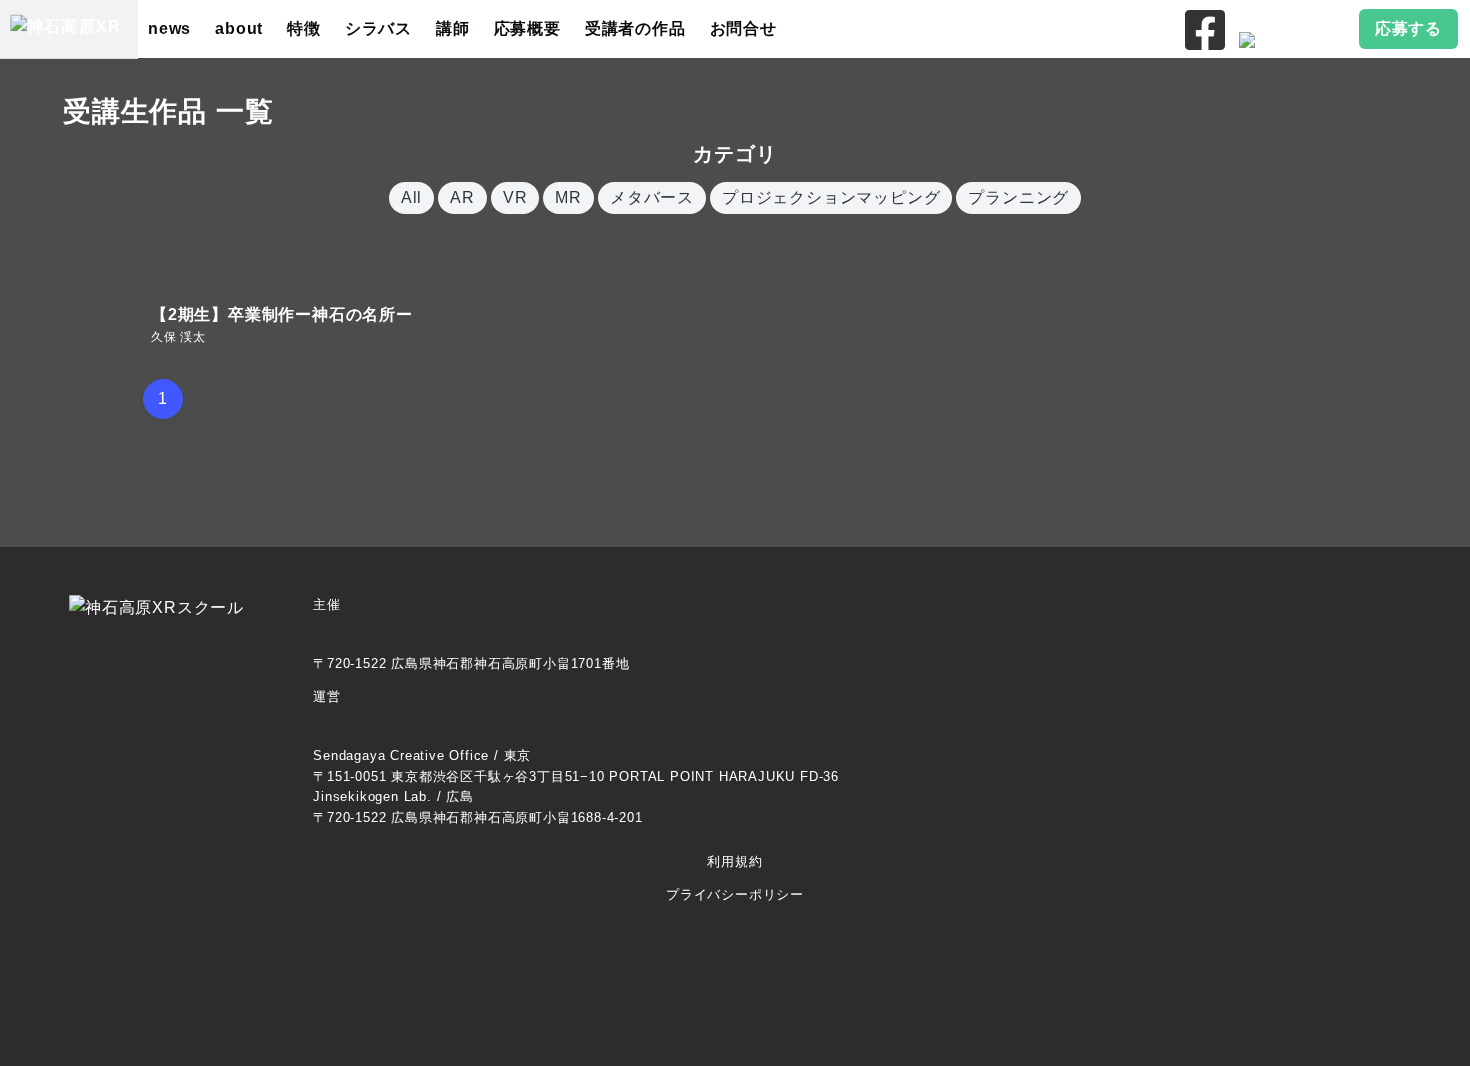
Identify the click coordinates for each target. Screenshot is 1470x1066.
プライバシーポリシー (735, 894)
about (239, 28)
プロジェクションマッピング (831, 197)
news (169, 28)
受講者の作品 (635, 28)
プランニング (1018, 197)
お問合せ (743, 28)
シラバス (378, 28)
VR (515, 197)
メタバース (652, 197)
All (411, 197)
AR (462, 197)
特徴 (304, 28)
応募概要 (527, 28)
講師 (453, 28)
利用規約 (734, 861)
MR (568, 197)
